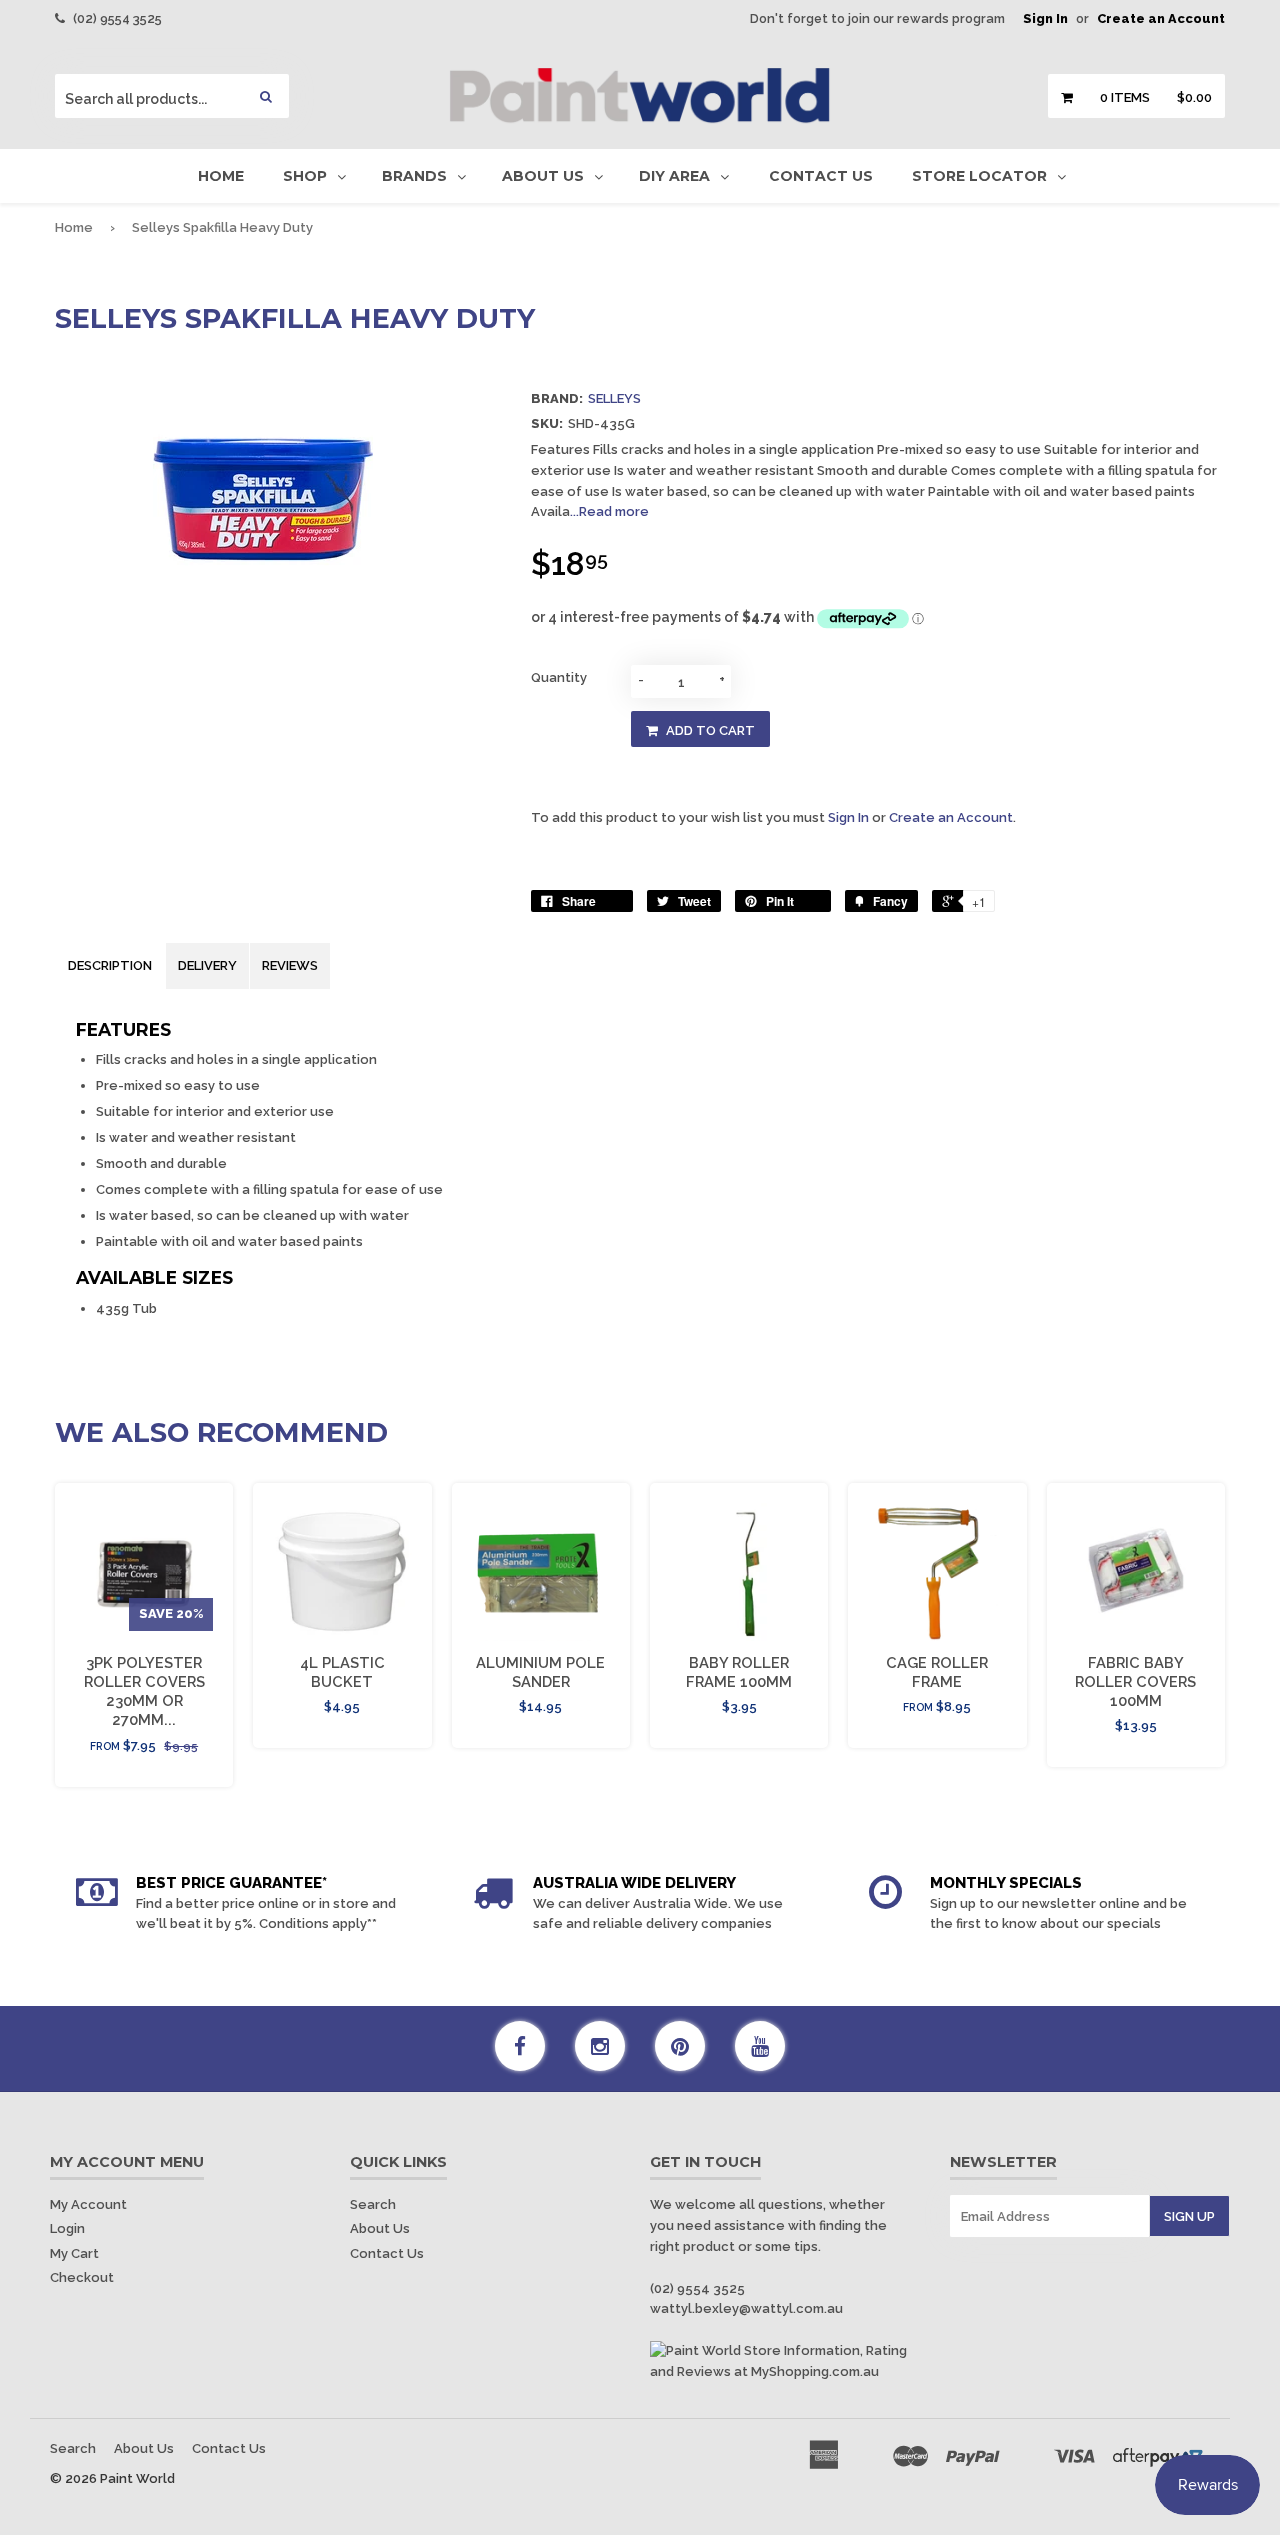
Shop (305, 176)
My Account (88, 2204)
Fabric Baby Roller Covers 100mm (1135, 1681)
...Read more (609, 511)
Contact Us (821, 176)
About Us (543, 176)
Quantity (559, 677)
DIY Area (674, 176)
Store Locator (979, 176)
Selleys (614, 398)
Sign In (1045, 18)
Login (67, 2228)
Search (373, 2204)
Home (221, 176)
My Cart (74, 2253)
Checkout (82, 2277)
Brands (414, 176)
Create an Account (1161, 18)
